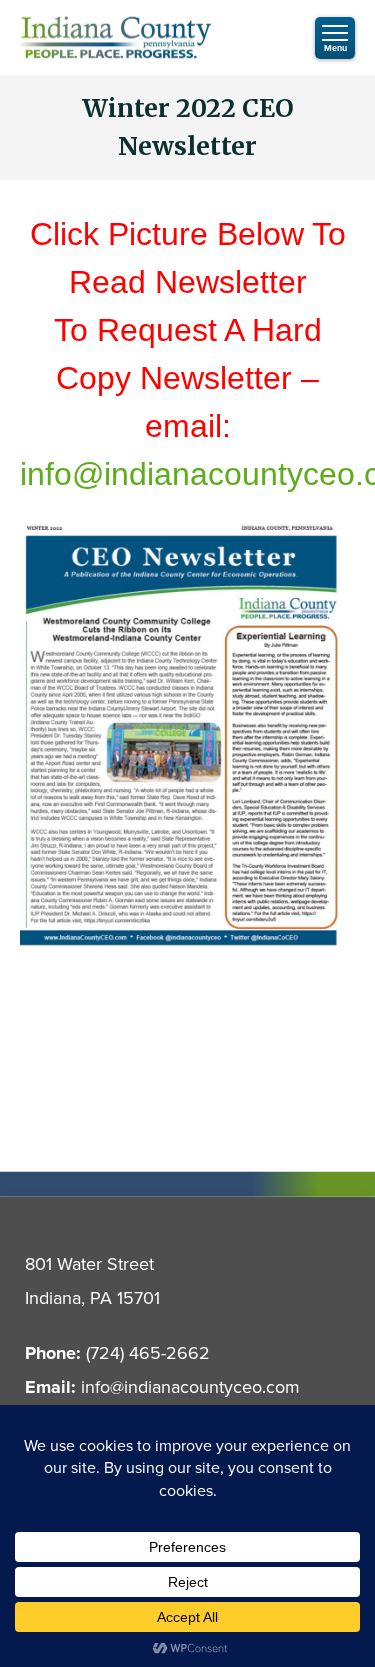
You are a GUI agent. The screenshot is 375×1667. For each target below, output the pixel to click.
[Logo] (116, 37)
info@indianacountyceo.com (190, 1387)
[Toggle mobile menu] (335, 38)
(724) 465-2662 (148, 1353)
